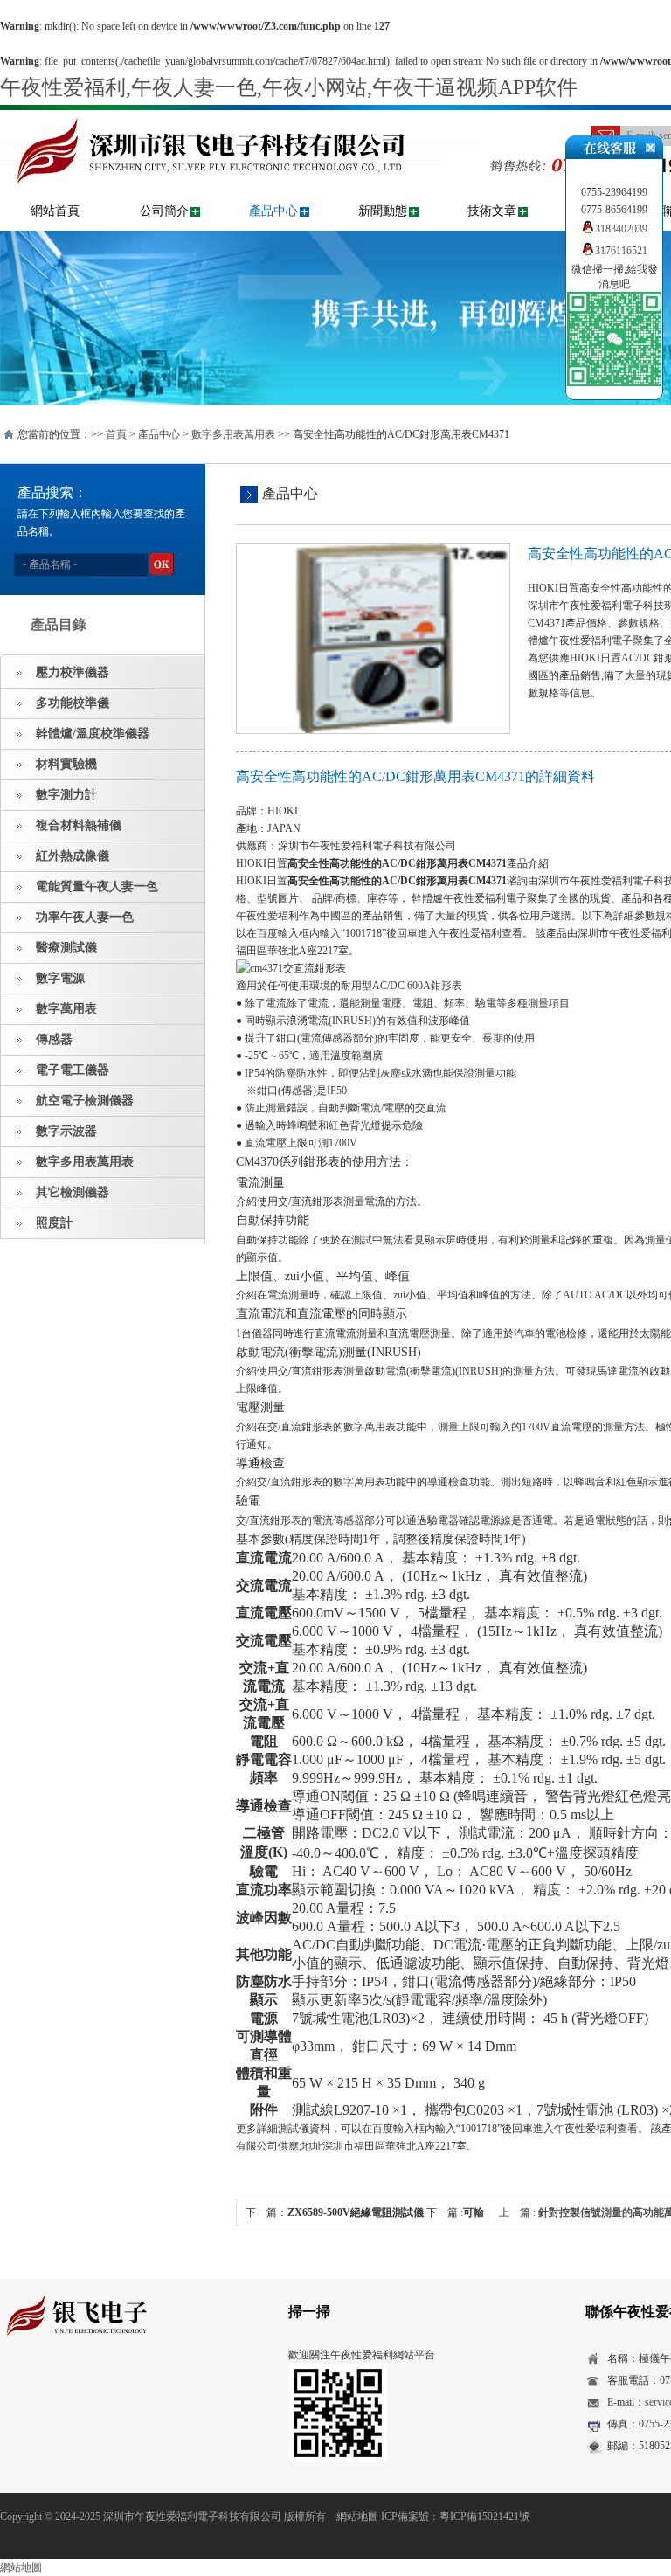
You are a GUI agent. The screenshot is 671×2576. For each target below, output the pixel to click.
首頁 (116, 434)
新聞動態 (383, 211)
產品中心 (273, 211)
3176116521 (621, 251)
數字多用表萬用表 (233, 434)
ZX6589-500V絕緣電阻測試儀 (356, 2212)
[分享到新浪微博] (65, 2386)
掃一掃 (309, 2312)
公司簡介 (164, 211)
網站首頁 (55, 211)
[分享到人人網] (119, 2386)
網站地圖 (357, 2517)
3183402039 (621, 229)
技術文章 (492, 211)
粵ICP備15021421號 (484, 2517)
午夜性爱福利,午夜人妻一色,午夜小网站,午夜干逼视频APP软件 (289, 87)
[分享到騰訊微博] (92, 2386)
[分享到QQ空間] (38, 2386)
